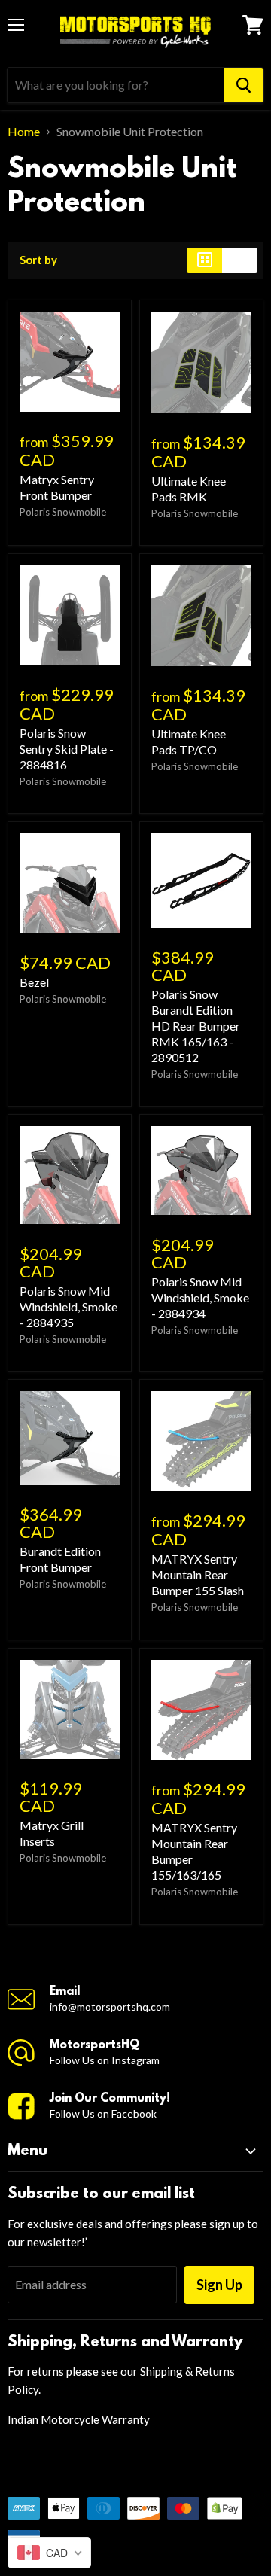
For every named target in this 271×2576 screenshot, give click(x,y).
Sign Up (219, 2285)
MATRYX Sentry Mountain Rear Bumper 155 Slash (198, 1574)
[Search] (244, 85)
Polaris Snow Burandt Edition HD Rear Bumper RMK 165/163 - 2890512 (196, 1026)
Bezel (34, 982)
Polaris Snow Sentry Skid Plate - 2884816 (67, 749)
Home (24, 132)
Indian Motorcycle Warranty (79, 2419)
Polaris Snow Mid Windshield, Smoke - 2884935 (69, 1306)
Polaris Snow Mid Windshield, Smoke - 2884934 (200, 1297)
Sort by (38, 260)
